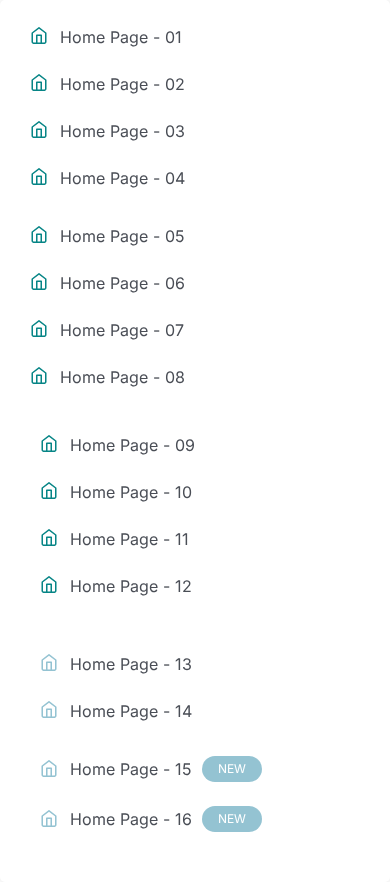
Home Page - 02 (122, 84)
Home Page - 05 (122, 236)
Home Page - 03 (122, 131)
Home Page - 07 (122, 330)
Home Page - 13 (131, 664)
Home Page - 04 (122, 178)
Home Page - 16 (158, 819)
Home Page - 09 (132, 445)
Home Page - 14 (131, 711)
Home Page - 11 (129, 539)
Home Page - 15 (158, 769)
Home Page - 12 (131, 586)
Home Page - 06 (122, 283)
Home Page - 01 (121, 37)
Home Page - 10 (131, 492)
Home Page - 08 (122, 377)
